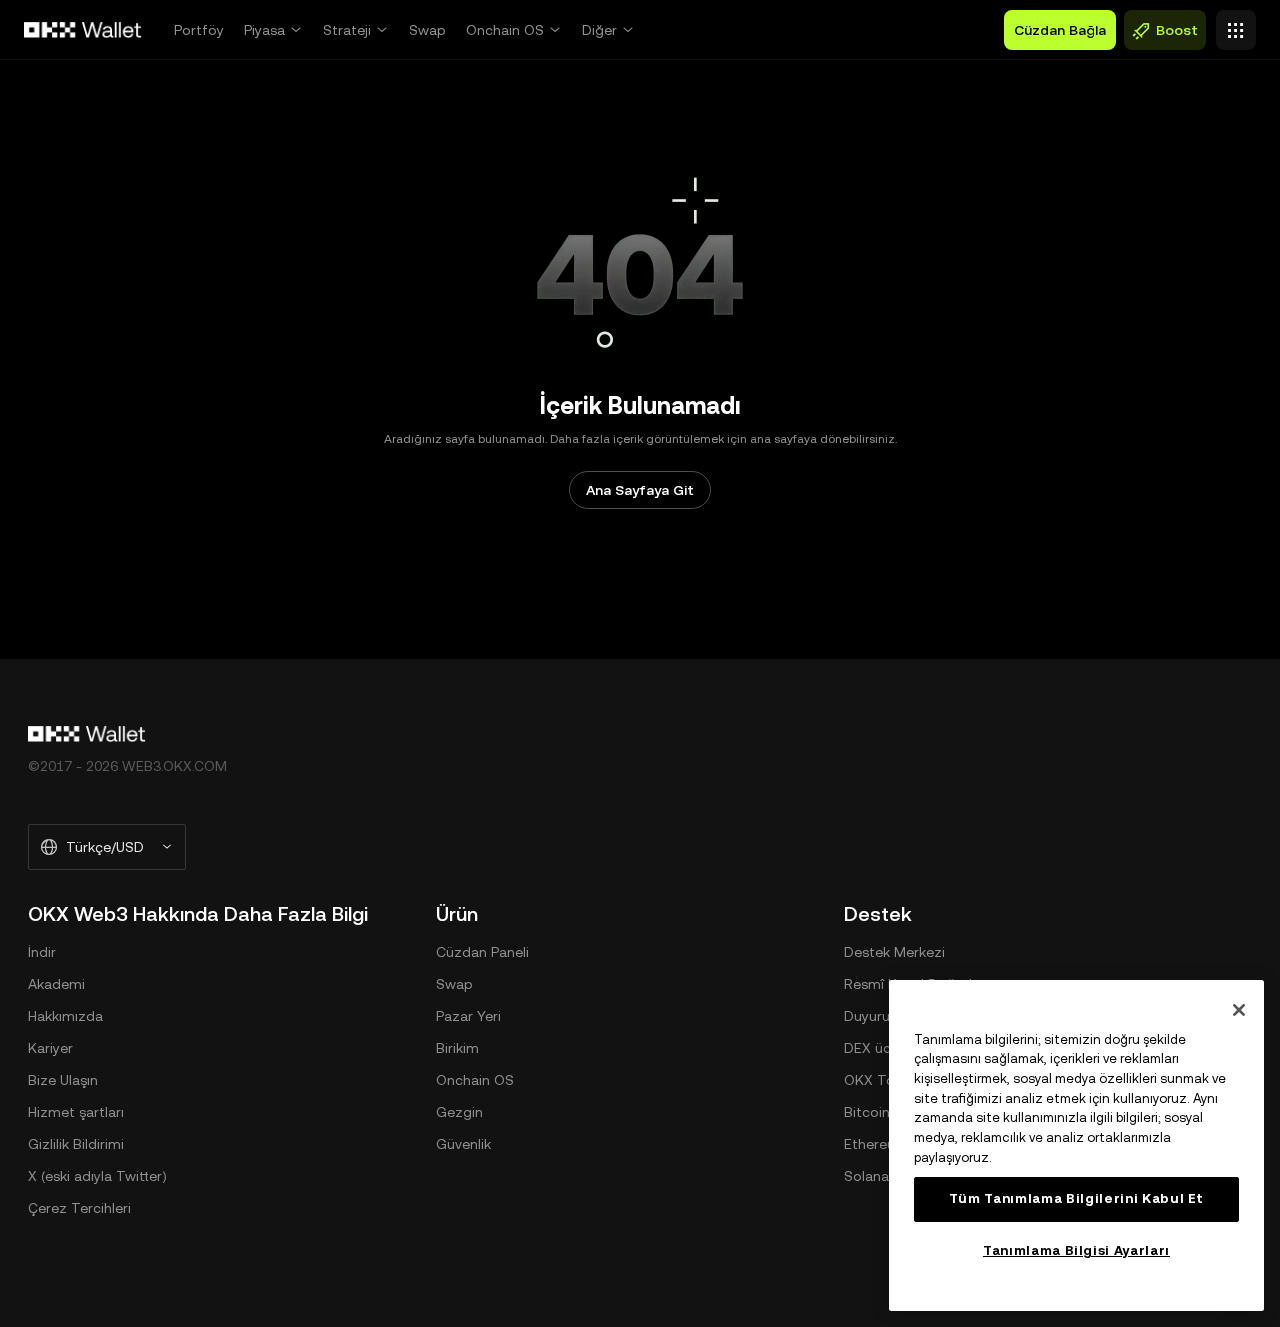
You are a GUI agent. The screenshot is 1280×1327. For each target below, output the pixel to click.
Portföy (199, 30)
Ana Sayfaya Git (640, 490)
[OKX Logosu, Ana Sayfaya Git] (83, 30)
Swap (427, 30)
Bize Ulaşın (63, 1080)
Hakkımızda (65, 1016)
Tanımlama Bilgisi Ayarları (1076, 1250)
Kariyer (50, 1048)
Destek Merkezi (894, 952)
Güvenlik (463, 1144)
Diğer (599, 30)
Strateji (347, 30)
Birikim (457, 1048)
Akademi (56, 984)
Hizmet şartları (76, 1112)
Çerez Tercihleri (79, 1208)
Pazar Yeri (468, 1016)
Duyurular (875, 1016)
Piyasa (264, 30)
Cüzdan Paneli (482, 952)
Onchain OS (505, 30)
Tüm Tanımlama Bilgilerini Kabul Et (1076, 1198)
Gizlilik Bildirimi (76, 1144)
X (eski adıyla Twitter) (97, 1176)
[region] (1076, 1145)
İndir (42, 952)
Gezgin (459, 1112)
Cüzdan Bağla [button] (1060, 30)
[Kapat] (1239, 1010)
